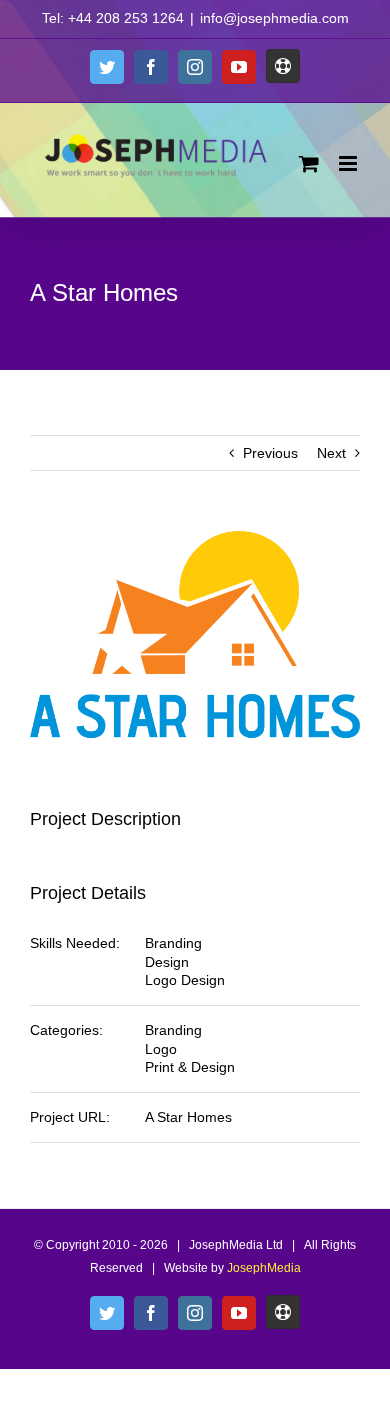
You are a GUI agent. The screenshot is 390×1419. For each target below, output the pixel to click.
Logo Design (185, 980)
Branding (173, 943)
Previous (270, 453)
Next (331, 453)
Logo (161, 1049)
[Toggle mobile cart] (309, 163)
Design (167, 962)
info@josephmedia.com (274, 18)
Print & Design (190, 1067)
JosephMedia (264, 1268)
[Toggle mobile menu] (349, 163)
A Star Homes (188, 1117)
